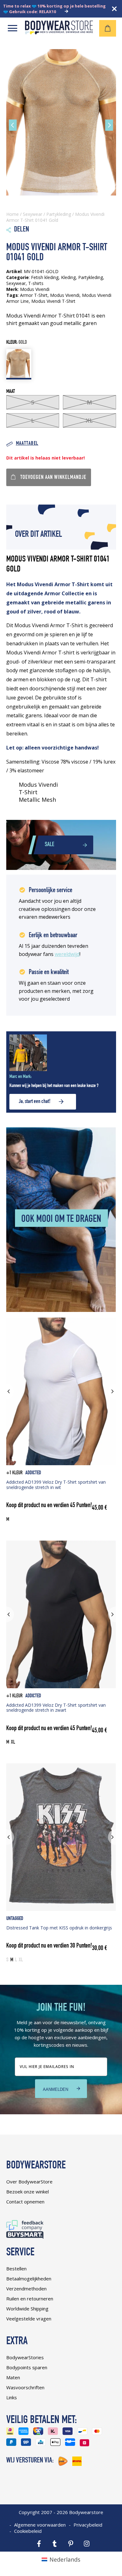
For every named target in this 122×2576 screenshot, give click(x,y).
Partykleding (59, 214)
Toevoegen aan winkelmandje (53, 478)
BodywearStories (25, 2357)
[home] (59, 32)
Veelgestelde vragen (29, 2319)
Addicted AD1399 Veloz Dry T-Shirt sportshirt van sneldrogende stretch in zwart (56, 1708)
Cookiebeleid (28, 2531)
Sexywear (33, 214)
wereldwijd (67, 954)
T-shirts (36, 283)
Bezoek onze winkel (28, 2192)
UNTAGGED (15, 1919)
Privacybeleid (88, 2525)
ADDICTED (33, 1473)
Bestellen (16, 2269)
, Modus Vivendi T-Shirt (52, 301)
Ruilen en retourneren (30, 2299)
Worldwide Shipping (27, 2309)
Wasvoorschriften (25, 2387)
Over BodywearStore (29, 2182)
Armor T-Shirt (34, 295)
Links (12, 2397)
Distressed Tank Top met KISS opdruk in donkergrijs (59, 1928)
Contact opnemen (25, 2202)
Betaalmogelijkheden (29, 2279)
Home (13, 214)
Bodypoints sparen (27, 2367)
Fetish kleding (45, 277)
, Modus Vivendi (64, 295)
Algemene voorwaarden (40, 2525)
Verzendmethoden (26, 2289)
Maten (13, 2377)
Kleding (68, 277)
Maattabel (27, 444)
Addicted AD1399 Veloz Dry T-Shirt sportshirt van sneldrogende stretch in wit (56, 1485)
